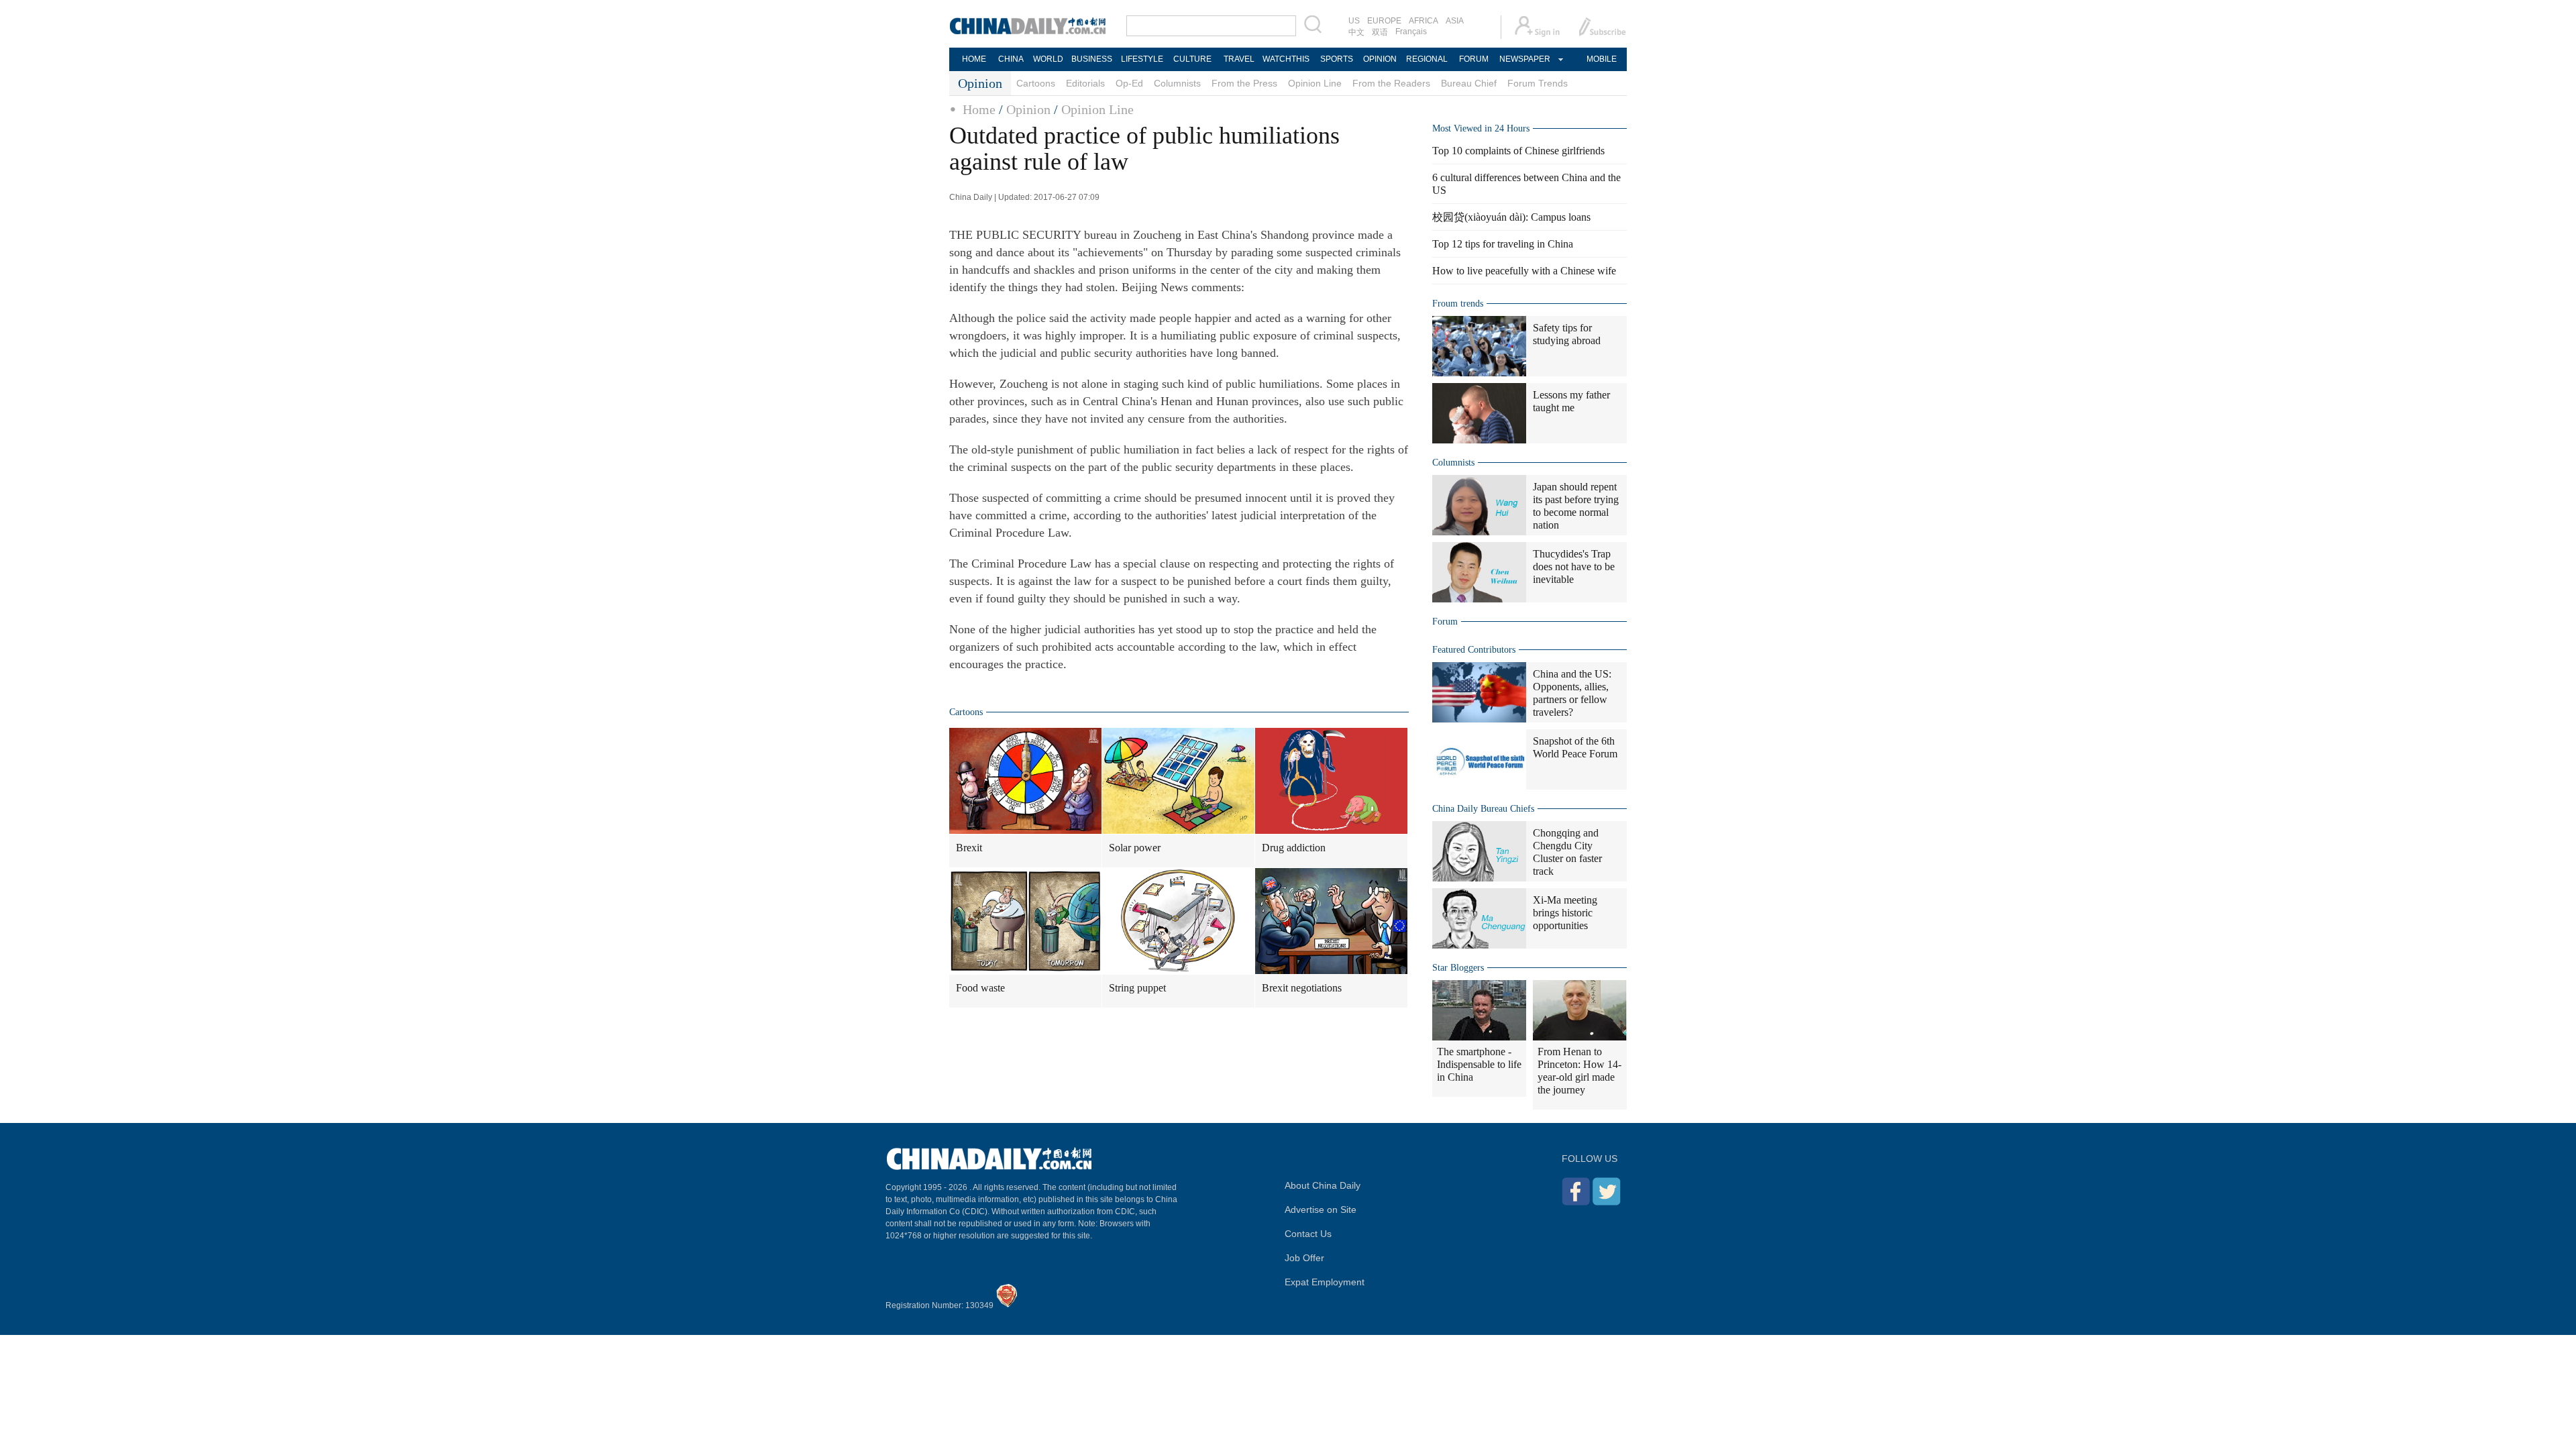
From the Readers (1391, 83)
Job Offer (1304, 1258)
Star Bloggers (1458, 968)
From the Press (1244, 83)
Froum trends (1458, 304)
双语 (1380, 32)
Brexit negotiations (1302, 988)
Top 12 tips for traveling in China (1503, 244)
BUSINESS (1092, 59)
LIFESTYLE (1142, 59)
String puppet (1137, 988)
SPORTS (1337, 59)
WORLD (1048, 59)
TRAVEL (1239, 59)
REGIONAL (1427, 59)
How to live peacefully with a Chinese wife (1524, 271)
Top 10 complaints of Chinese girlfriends (1518, 151)
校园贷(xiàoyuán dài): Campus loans (1511, 217)
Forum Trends (1538, 83)
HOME (974, 59)
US (1354, 21)
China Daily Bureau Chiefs (1483, 809)
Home (979, 109)
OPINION (1380, 59)
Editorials (1085, 83)
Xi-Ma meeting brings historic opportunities (1565, 913)
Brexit (969, 848)
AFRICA (1424, 21)
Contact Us (1308, 1234)
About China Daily (1323, 1185)
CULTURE (1192, 59)
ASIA (1455, 21)
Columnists (1177, 83)
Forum (1445, 622)
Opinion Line (1315, 83)
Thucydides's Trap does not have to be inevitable (1574, 567)
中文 (1356, 32)
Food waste (980, 988)
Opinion (1028, 109)
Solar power (1135, 848)
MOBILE (1602, 59)
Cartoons (1036, 83)
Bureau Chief (1469, 83)
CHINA (1011, 59)
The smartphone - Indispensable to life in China (1479, 1064)
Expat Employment (1325, 1282)
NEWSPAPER (1524, 59)
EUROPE (1384, 21)
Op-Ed (1129, 83)
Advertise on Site (1321, 1210)
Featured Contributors (1474, 650)
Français (1411, 32)
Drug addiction (1294, 848)
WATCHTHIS (1286, 59)
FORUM (1474, 59)
